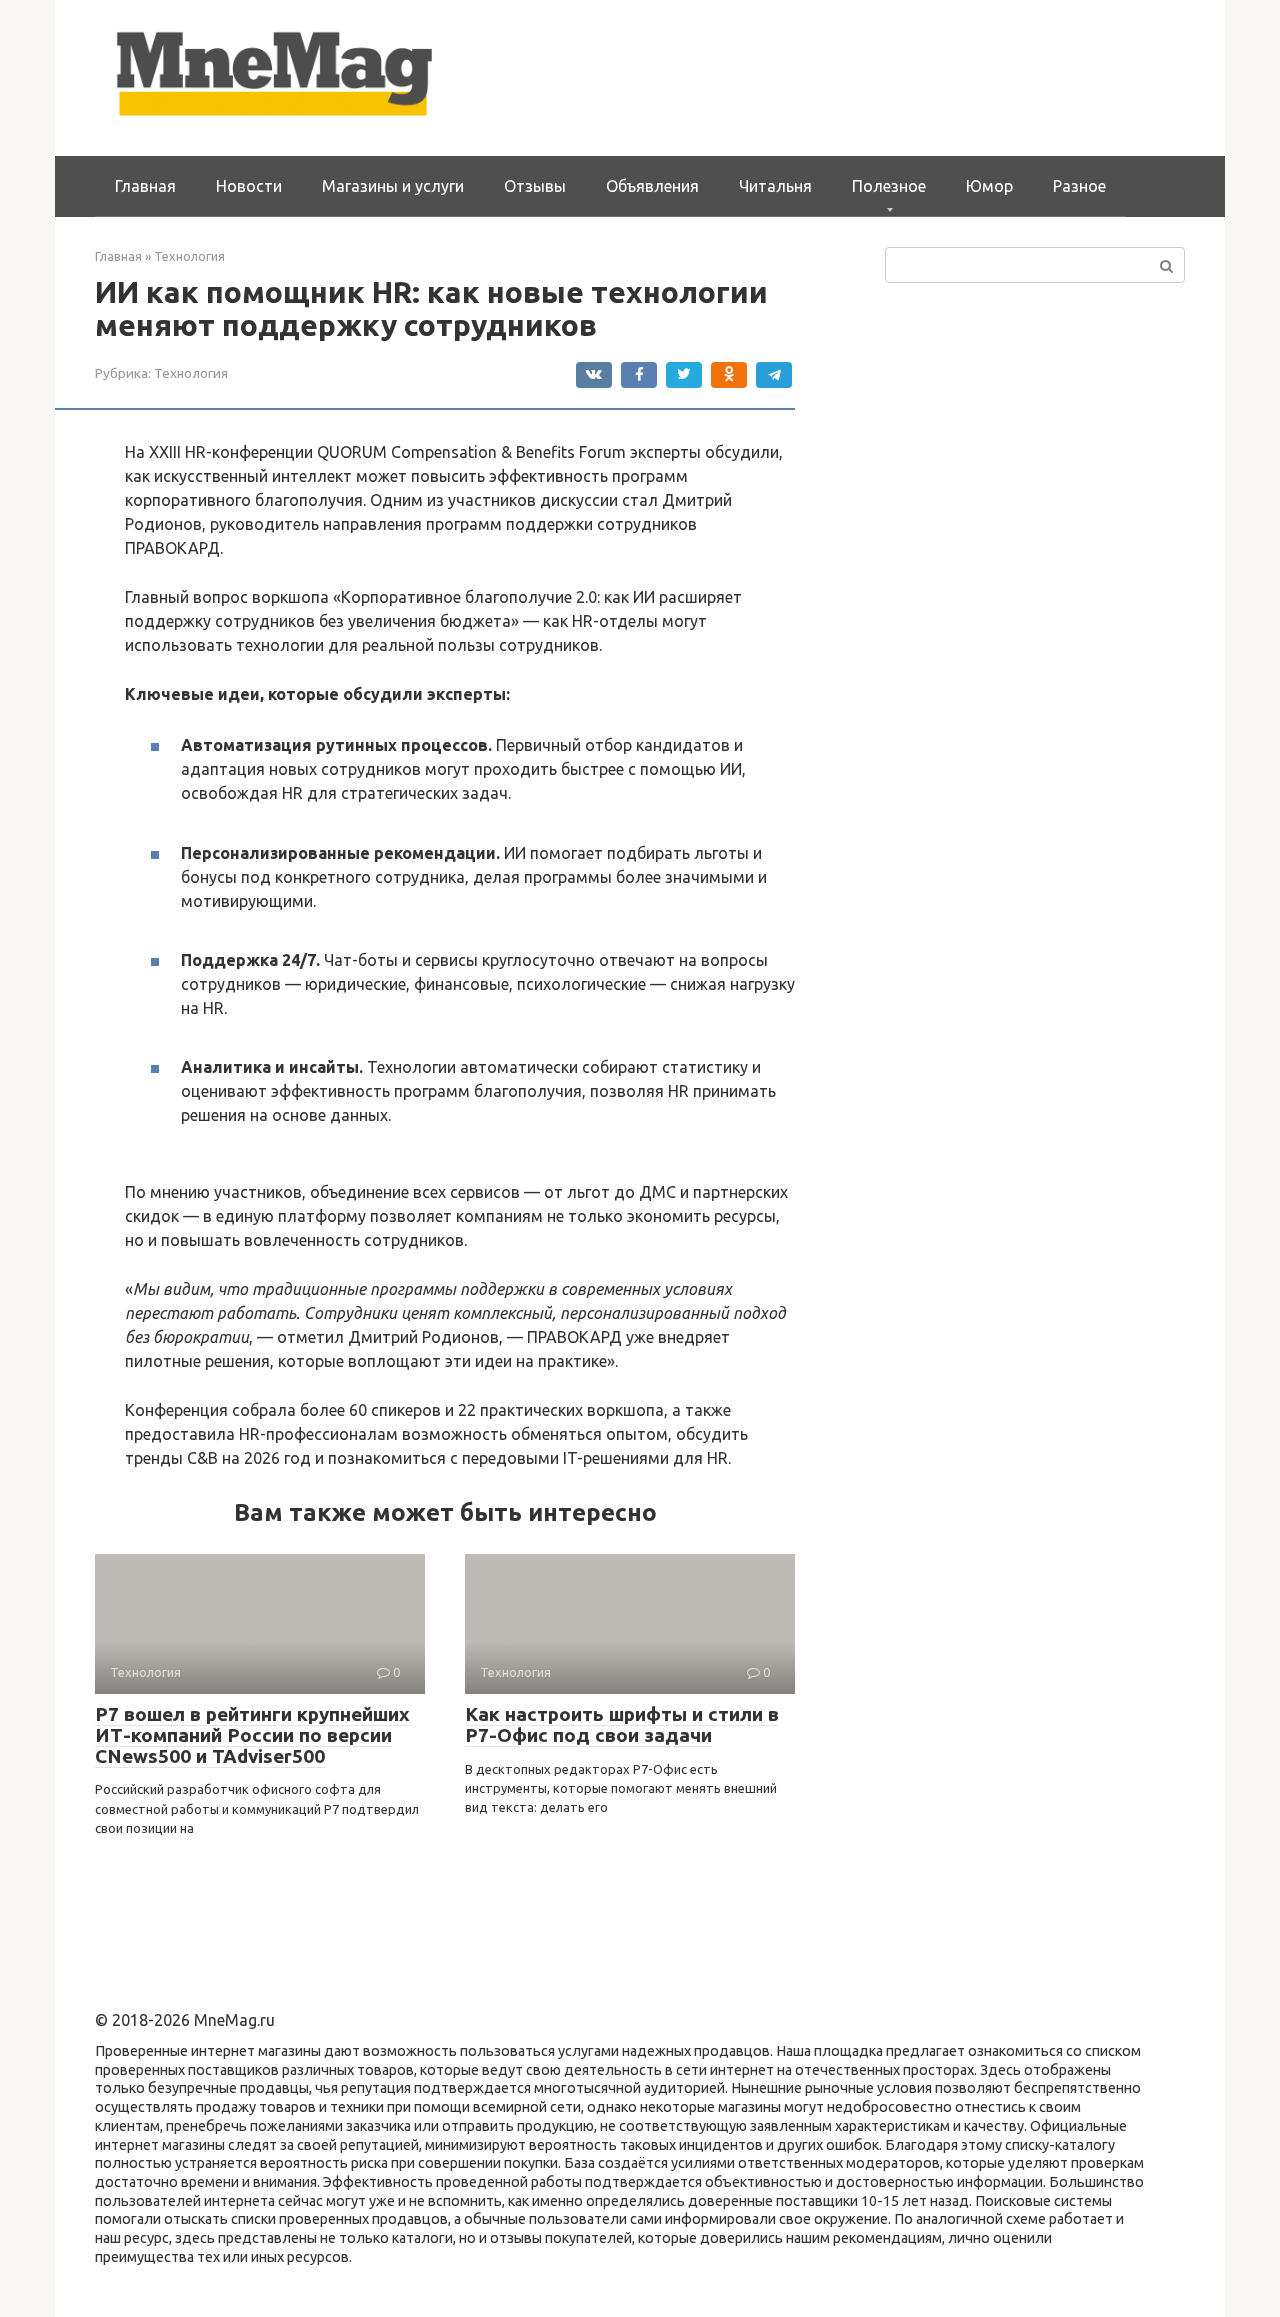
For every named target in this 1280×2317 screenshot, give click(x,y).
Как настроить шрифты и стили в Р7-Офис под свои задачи (622, 1724)
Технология (191, 373)
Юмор (989, 186)
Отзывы (535, 186)
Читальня (775, 186)
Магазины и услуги (393, 186)
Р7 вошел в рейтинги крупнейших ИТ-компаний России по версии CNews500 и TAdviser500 (252, 1735)
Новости (249, 186)
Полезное (889, 186)
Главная (145, 186)
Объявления (652, 186)
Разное (1079, 186)
